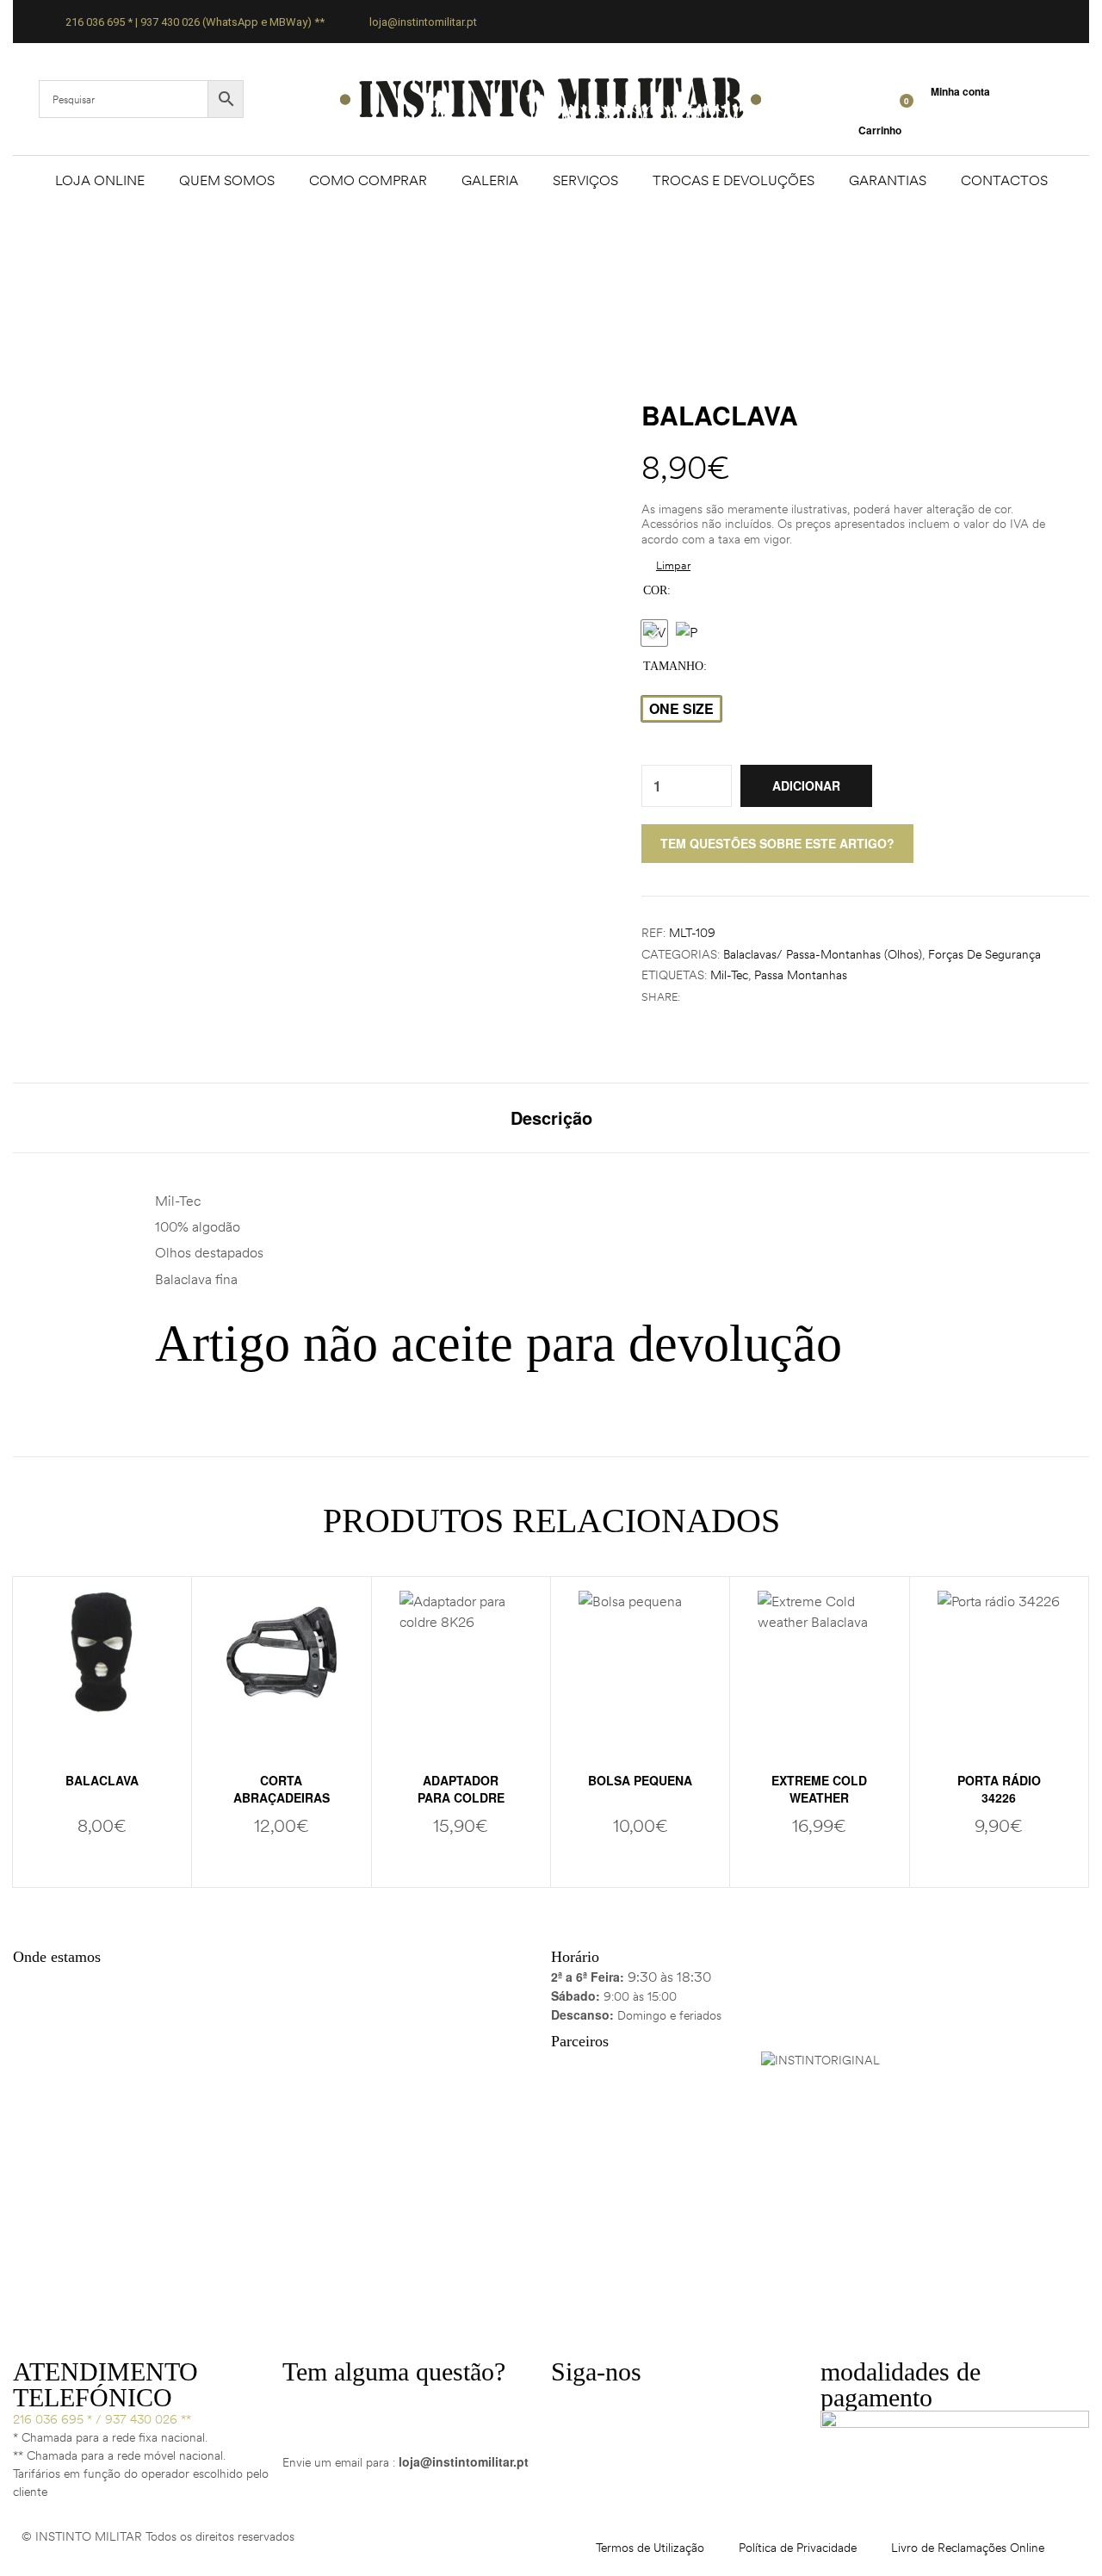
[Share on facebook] (692, 997)
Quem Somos (227, 180)
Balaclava (102, 1780)
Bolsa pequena (640, 1780)
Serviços (585, 180)
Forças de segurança (984, 954)
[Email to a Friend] (746, 997)
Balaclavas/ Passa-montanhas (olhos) (823, 954)
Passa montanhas (801, 975)
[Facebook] (573, 2406)
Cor (655, 590)
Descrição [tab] (551, 1118)
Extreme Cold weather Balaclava (819, 1797)
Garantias (888, 180)
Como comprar (368, 180)
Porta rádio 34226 (999, 1789)
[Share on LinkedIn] (728, 997)
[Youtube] (666, 2406)
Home (463, 269)
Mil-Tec (729, 975)
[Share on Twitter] (710, 997)
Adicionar (806, 785)
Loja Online (100, 180)
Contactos (1004, 180)
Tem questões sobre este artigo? (777, 843)
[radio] (654, 633)
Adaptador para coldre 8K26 (461, 1797)
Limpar (673, 565)
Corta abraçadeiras (282, 1789)
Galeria (490, 180)
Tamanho (673, 666)
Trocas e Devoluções (734, 180)
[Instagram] (619, 2406)
